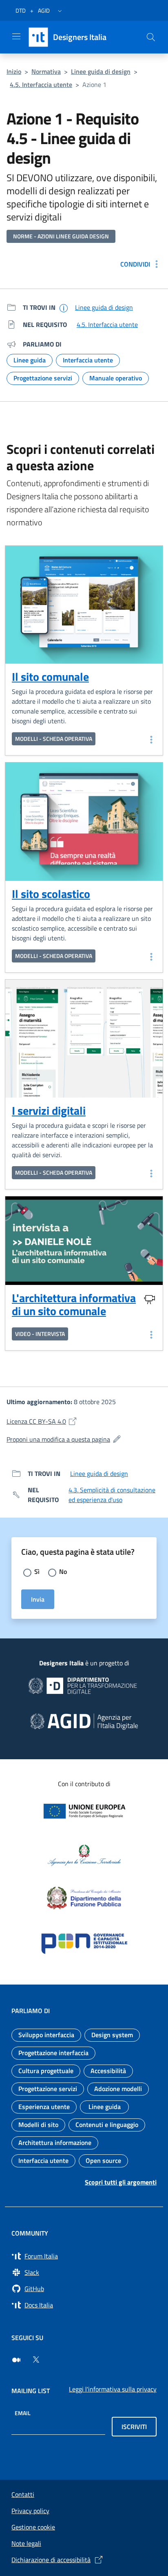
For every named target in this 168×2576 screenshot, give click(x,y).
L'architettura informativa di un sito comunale (74, 1305)
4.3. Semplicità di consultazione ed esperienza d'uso (112, 1495)
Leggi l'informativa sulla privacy (113, 2389)
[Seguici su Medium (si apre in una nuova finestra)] (16, 2360)
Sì (37, 1571)
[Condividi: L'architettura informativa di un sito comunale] (150, 1334)
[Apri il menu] (16, 36)
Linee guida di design (101, 71)
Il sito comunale (50, 677)
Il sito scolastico (51, 894)
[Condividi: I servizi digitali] (150, 1173)
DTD (21, 10)
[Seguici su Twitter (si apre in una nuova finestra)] (36, 2360)
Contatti (23, 2494)
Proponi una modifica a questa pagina (84, 1439)
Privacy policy (30, 2511)
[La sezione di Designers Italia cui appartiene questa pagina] (64, 308)
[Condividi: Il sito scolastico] (150, 956)
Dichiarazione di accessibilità (51, 2560)
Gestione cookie (33, 2527)
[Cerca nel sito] (151, 37)
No (63, 1571)
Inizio (14, 71)
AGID (44, 10)
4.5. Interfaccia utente (41, 84)
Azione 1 (94, 84)
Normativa (46, 71)
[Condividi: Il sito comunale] (150, 739)
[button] (60, 11)
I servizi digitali (49, 1110)
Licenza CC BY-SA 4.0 (77, 1421)
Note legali (26, 2543)
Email (23, 2413)
